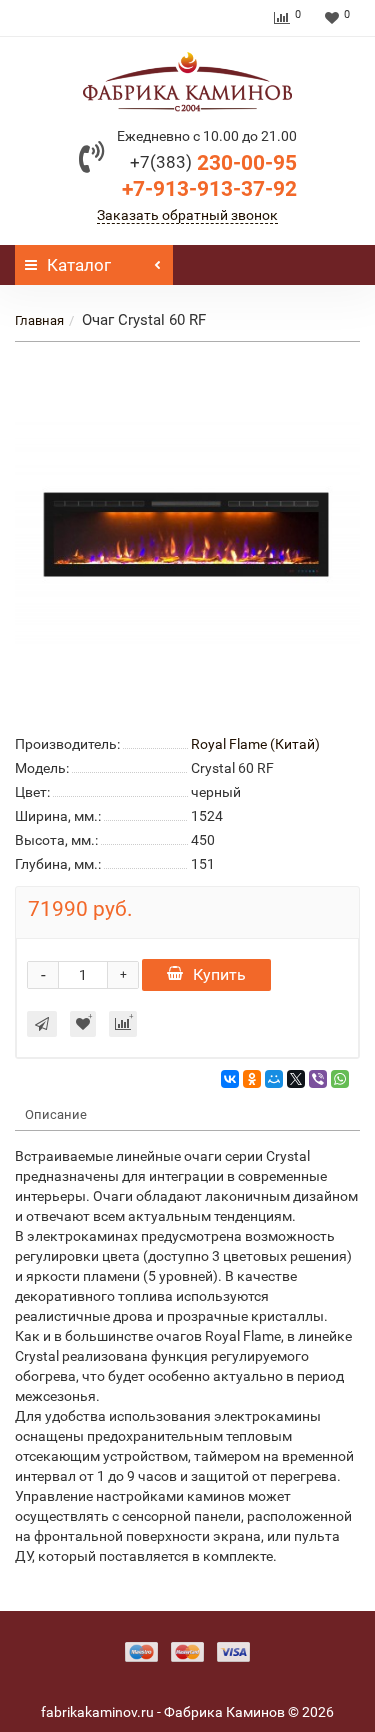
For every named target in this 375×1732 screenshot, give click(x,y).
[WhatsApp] (340, 1079)
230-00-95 (213, 163)
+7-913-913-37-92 (209, 189)
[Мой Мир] (274, 1079)
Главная (39, 320)
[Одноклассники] (252, 1079)
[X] (296, 1079)
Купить (219, 974)
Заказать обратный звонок (187, 215)
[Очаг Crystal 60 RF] (187, 534)
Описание (56, 1114)
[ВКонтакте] (230, 1079)
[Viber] (318, 1079)
